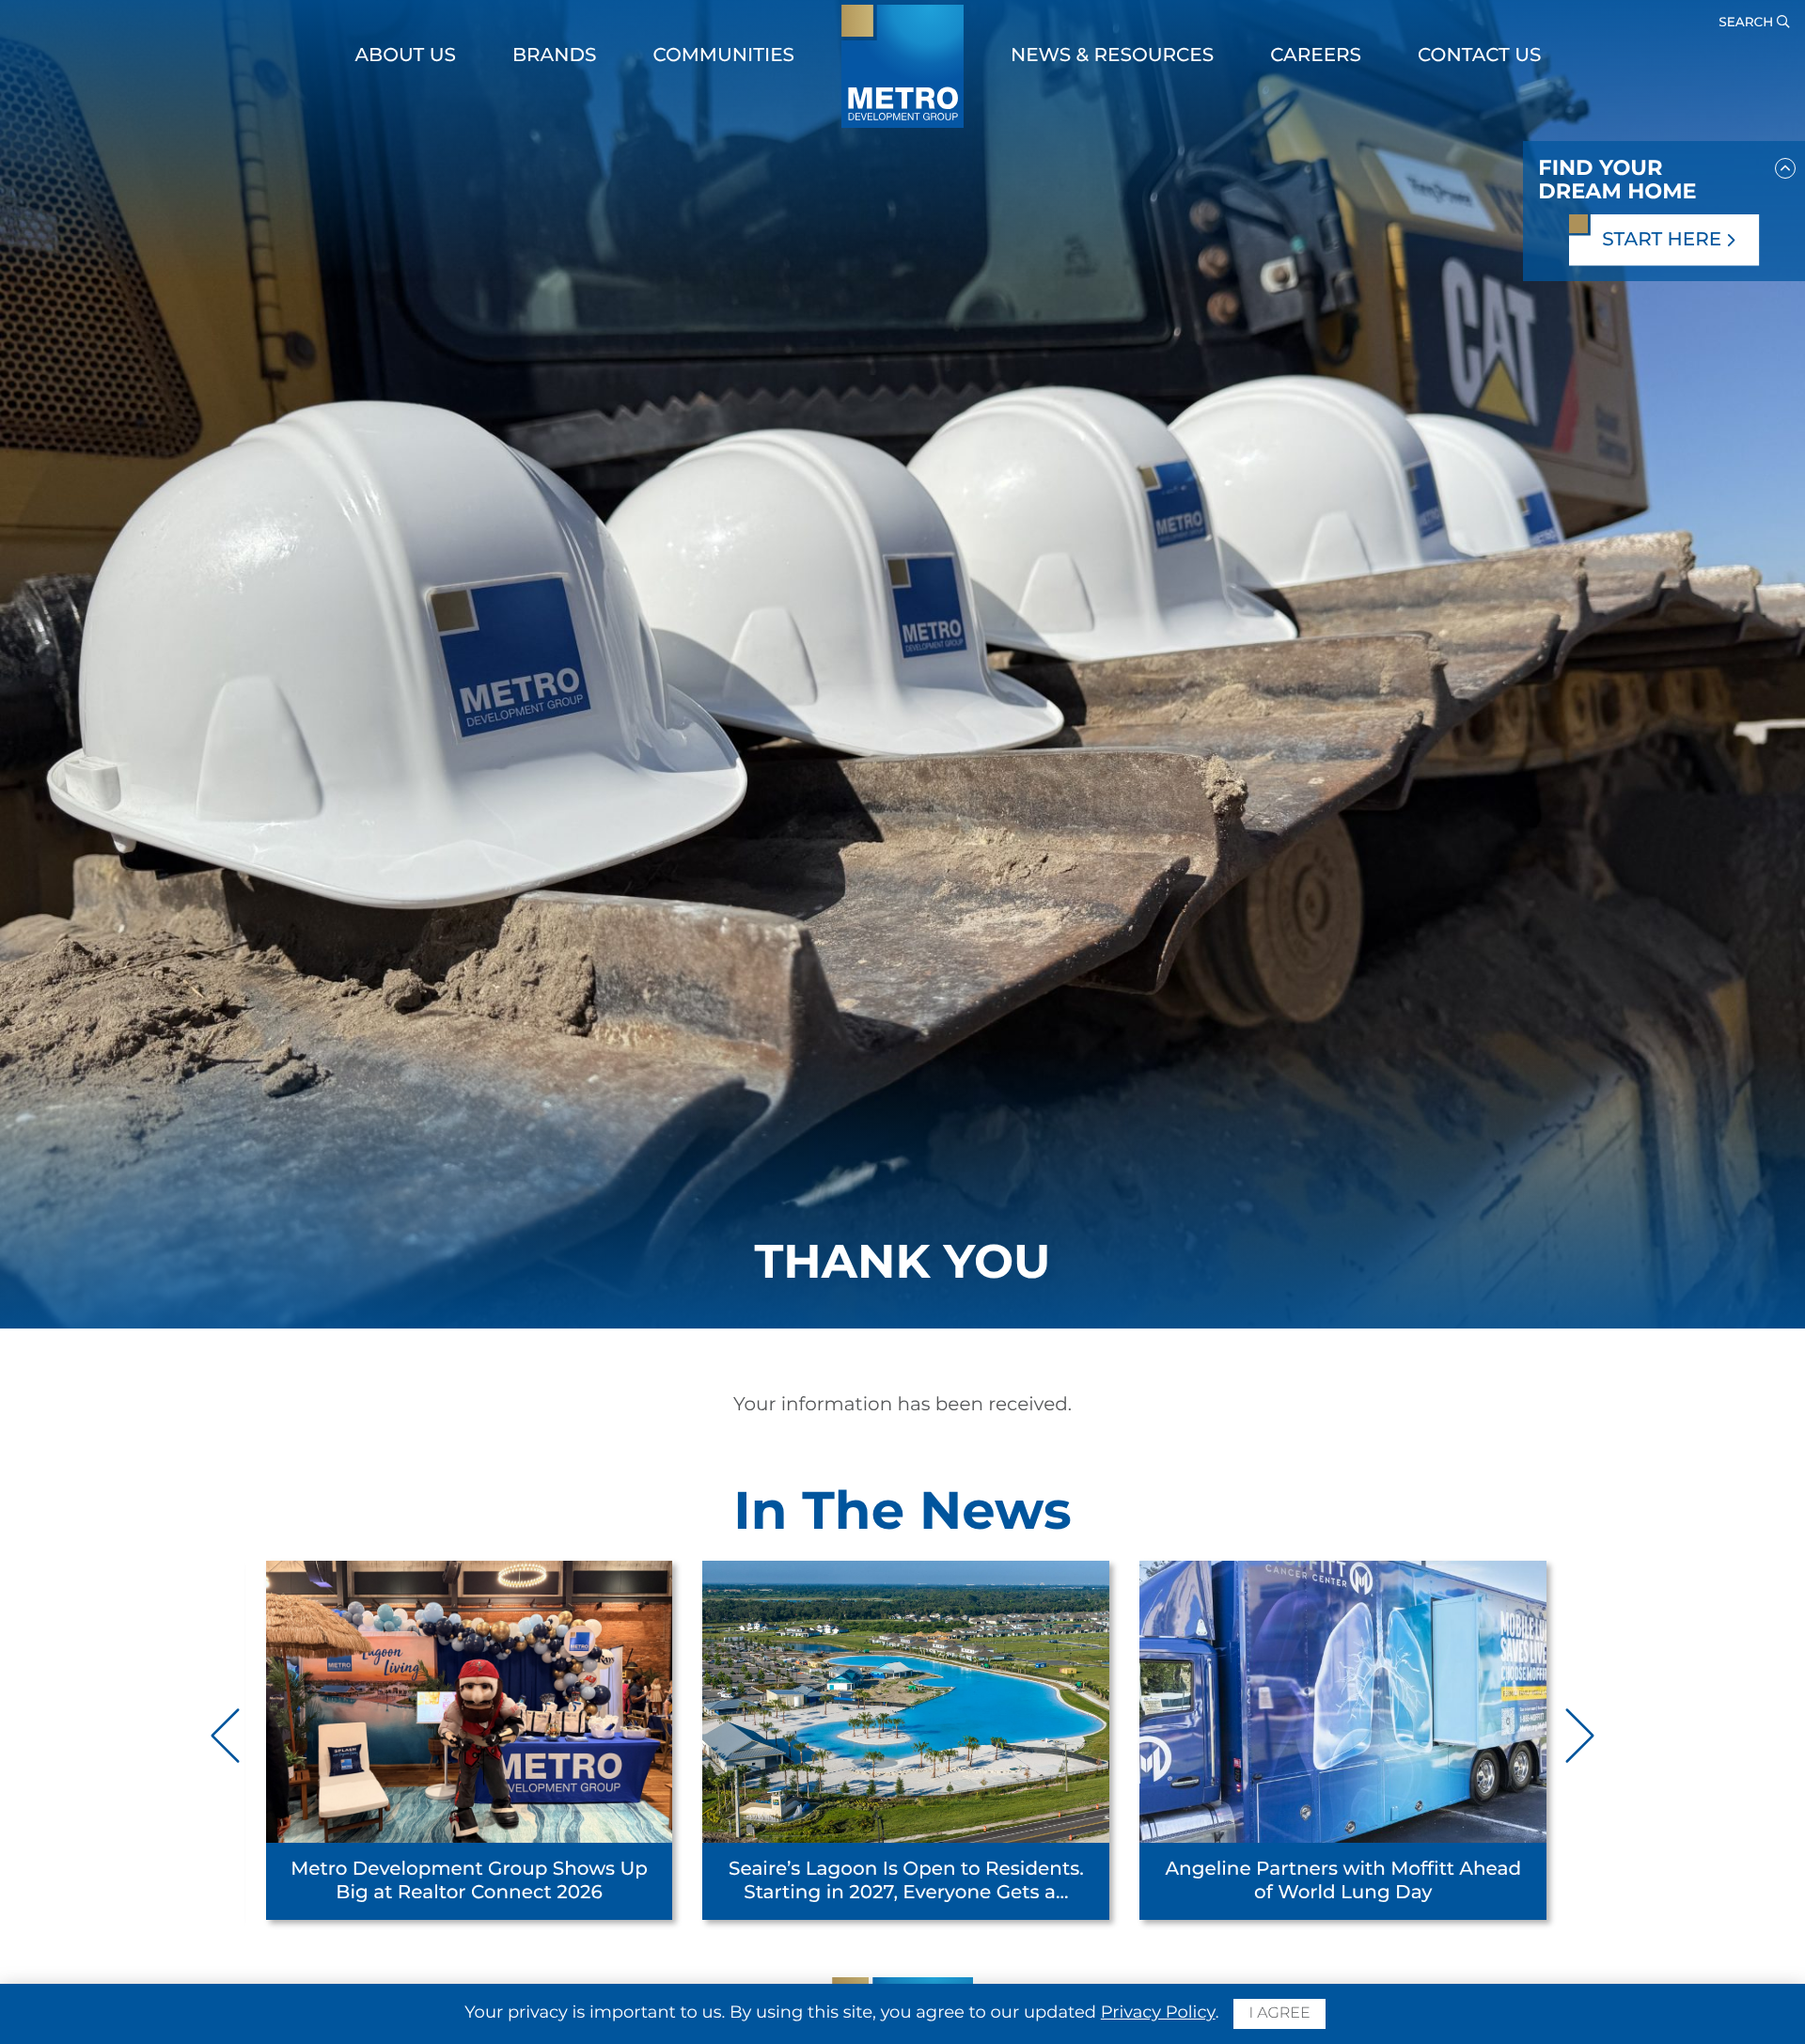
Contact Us (1479, 55)
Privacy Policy (1158, 2012)
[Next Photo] (1577, 1736)
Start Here (1664, 240)
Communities (723, 55)
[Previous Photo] (228, 1736)
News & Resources (1112, 55)
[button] (1785, 165)
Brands (555, 55)
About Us (405, 55)
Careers (1316, 55)
